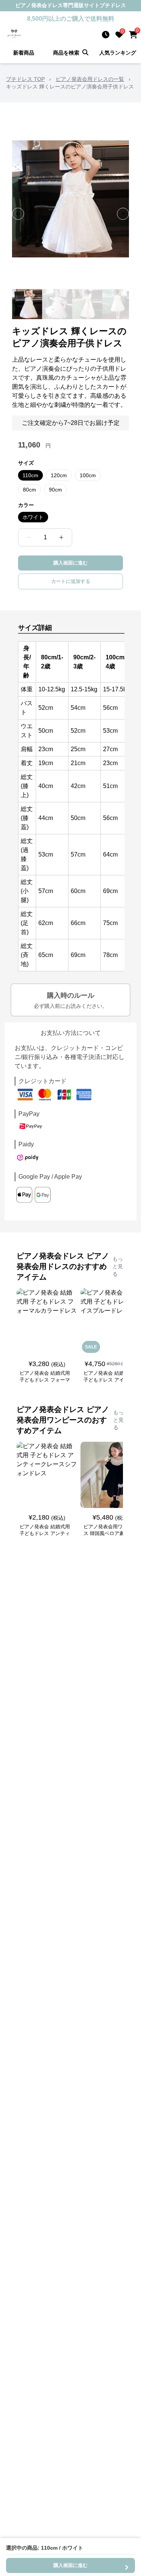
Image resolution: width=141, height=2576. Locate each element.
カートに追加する (71, 581)
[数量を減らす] (29, 537)
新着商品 (24, 53)
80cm (30, 490)
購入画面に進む (70, 563)
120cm (59, 475)
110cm (30, 475)
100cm (88, 475)
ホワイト (33, 517)
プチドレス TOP (25, 79)
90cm (55, 490)
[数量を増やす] (61, 537)
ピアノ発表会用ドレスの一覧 (90, 79)
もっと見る (118, 1266)
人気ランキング (118, 53)
